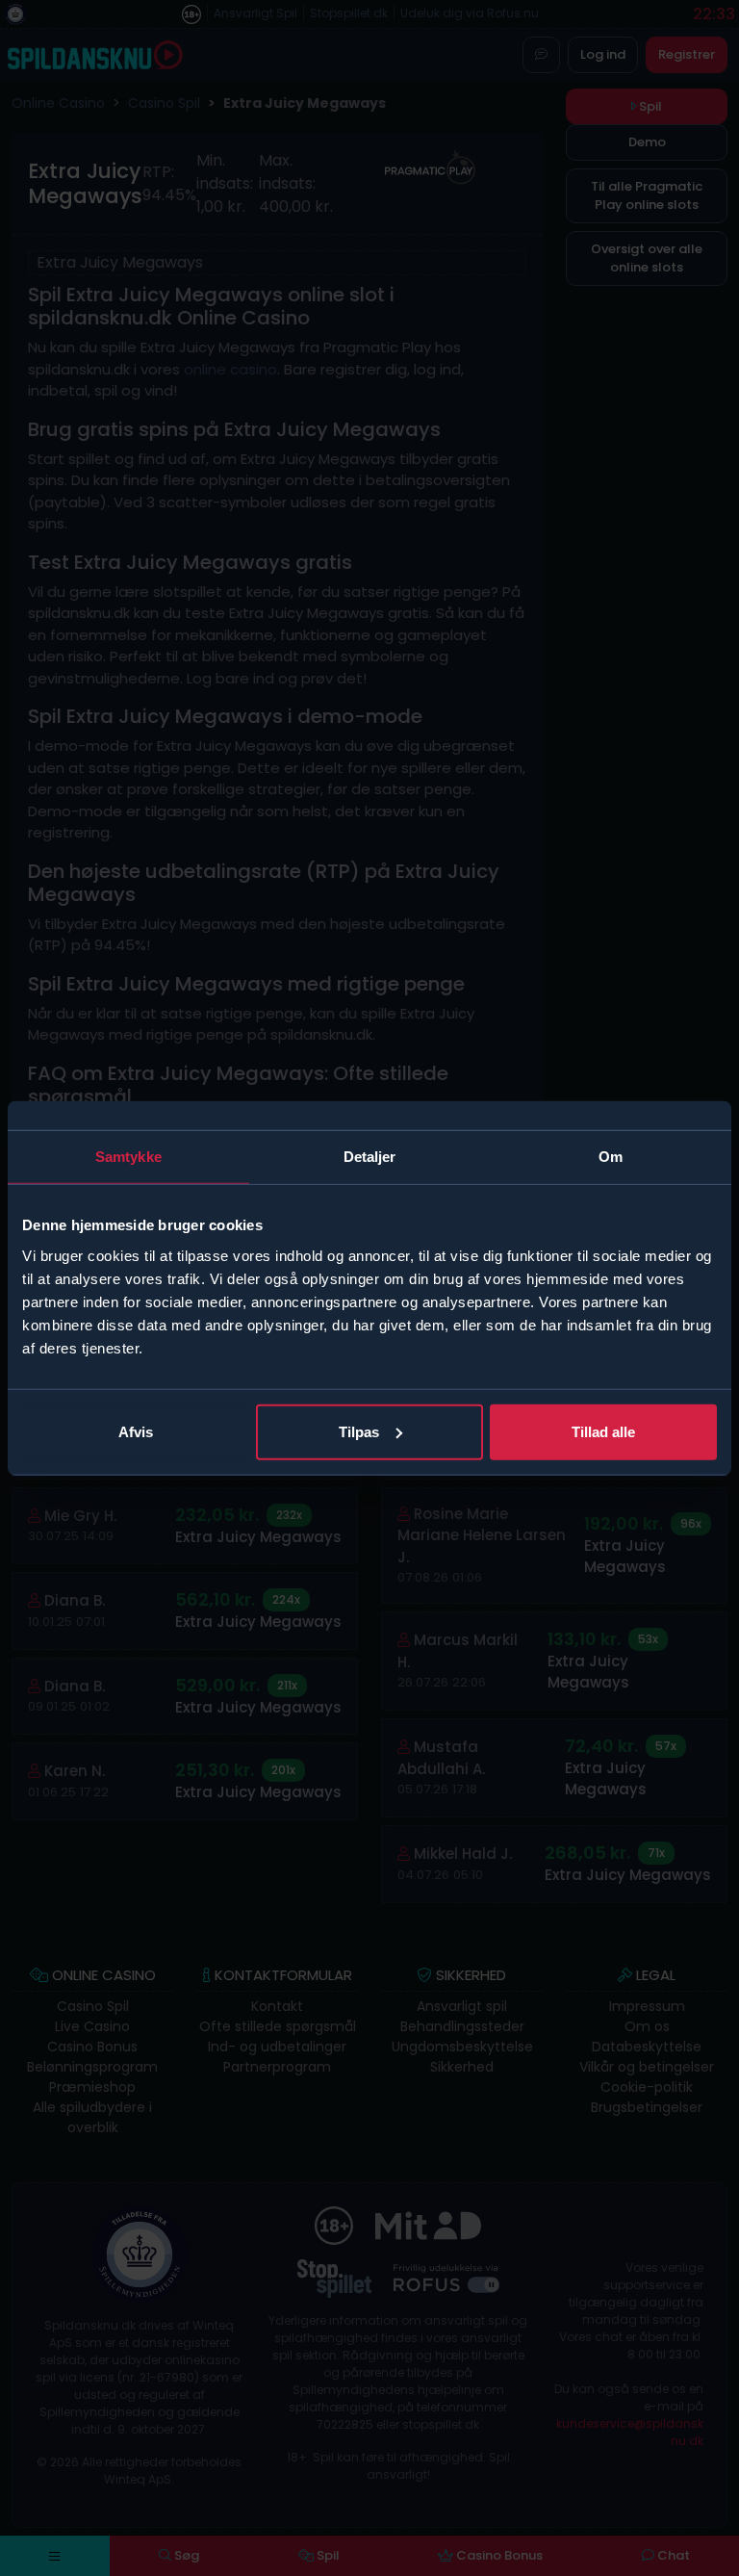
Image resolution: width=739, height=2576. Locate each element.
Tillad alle (603, 1431)
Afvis (136, 1431)
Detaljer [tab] (370, 1157)
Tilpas (359, 1431)
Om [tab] (611, 1157)
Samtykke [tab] (128, 1157)
